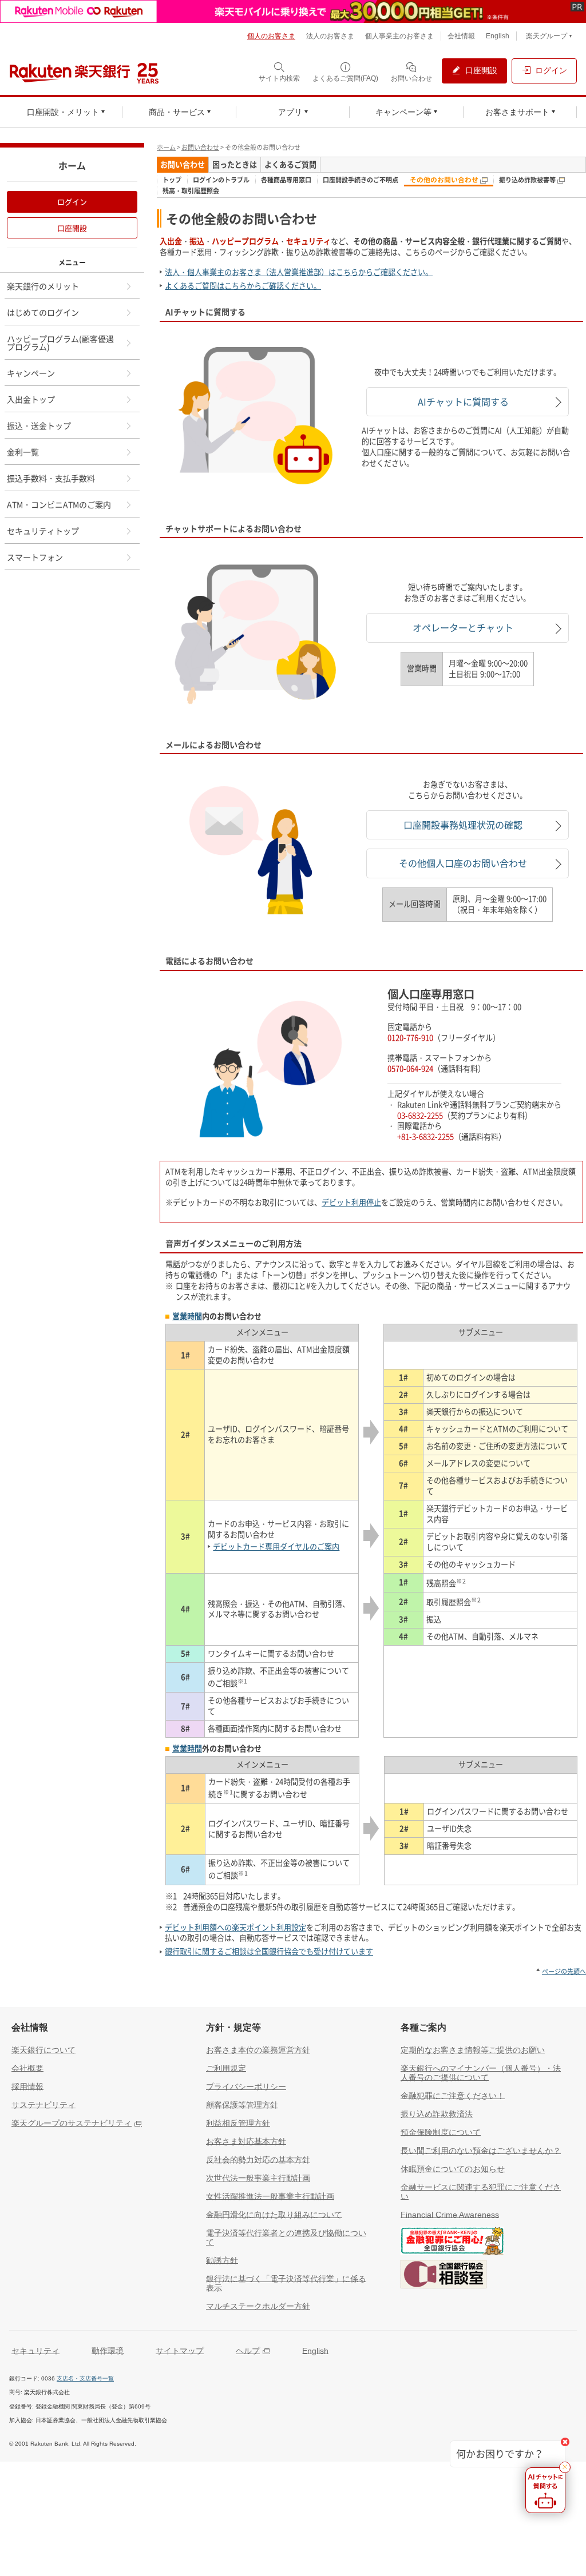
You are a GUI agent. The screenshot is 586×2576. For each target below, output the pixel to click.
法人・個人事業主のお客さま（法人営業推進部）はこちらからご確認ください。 (299, 272)
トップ (172, 180)
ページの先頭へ (564, 1971)
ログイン (72, 202)
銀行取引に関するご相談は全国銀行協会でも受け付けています (269, 1951)
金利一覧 (23, 452)
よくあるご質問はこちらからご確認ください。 (243, 286)
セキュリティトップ (43, 531)
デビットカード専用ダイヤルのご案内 (276, 1546)
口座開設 (72, 228)
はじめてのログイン (43, 312)
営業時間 (187, 1316)
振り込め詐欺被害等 (528, 180)
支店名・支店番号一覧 (85, 2378)
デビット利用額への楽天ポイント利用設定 (235, 1927)
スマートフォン (35, 557)
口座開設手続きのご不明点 (361, 180)
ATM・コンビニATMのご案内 (59, 504)
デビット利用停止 (351, 1202)
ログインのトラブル (221, 180)
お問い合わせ (200, 147)
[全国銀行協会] (452, 2243)
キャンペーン (31, 373)
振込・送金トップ (39, 425)
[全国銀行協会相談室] (444, 2276)
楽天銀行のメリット (43, 286)
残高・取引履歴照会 (191, 191)
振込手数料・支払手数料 (51, 478)
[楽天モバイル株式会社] (293, 11)
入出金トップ (31, 399)
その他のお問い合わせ (445, 180)
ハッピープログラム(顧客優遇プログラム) (60, 343)
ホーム (166, 147)
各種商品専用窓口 (286, 180)
